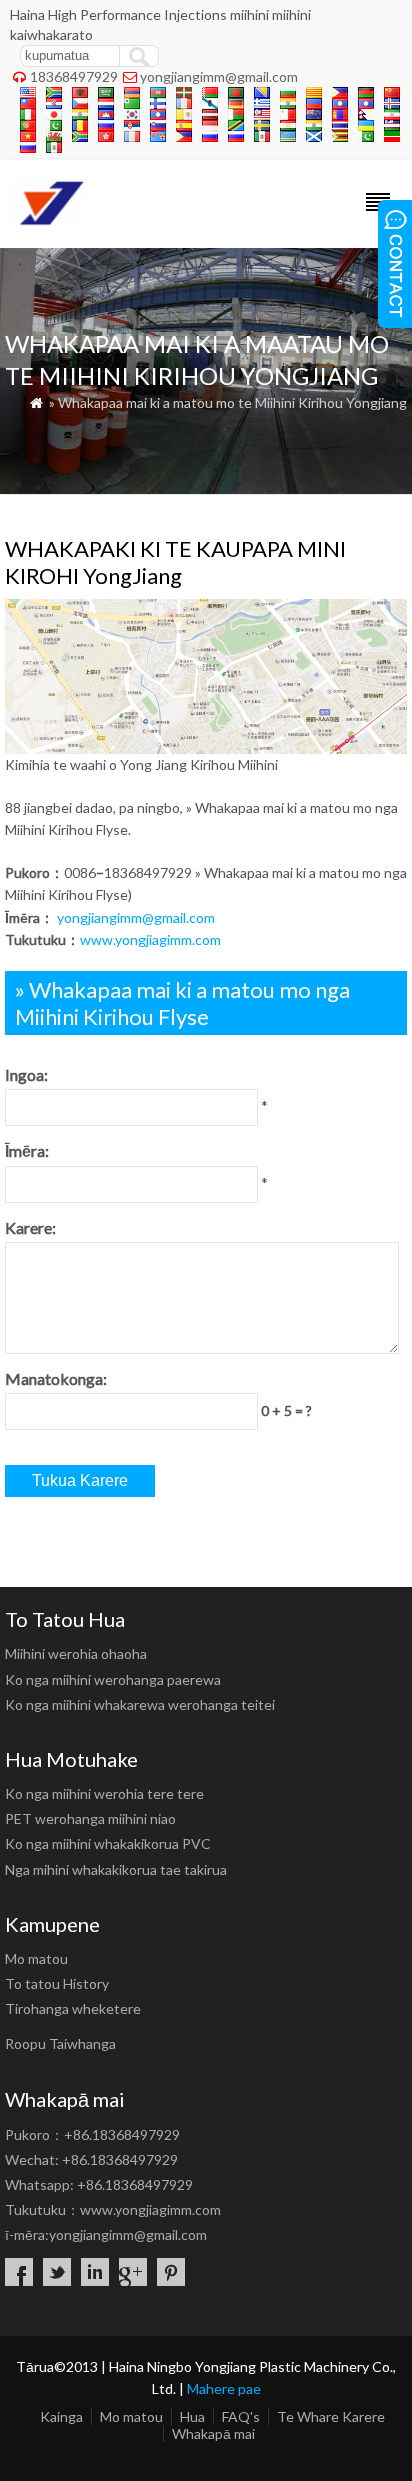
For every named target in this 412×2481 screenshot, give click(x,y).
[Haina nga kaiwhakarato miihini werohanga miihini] (47, 221)
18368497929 (74, 76)
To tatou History (57, 1983)
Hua (192, 2416)
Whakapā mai (213, 2433)
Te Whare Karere (331, 2416)
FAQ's (241, 2416)
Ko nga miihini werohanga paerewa (113, 1679)
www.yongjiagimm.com (150, 939)
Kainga (61, 2416)
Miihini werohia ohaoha (76, 1653)
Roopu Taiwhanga (60, 2043)
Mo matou (36, 1958)
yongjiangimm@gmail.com (219, 76)
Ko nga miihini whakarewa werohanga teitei (140, 1704)
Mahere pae (224, 2388)
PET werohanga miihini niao (90, 1818)
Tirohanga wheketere (73, 2008)
